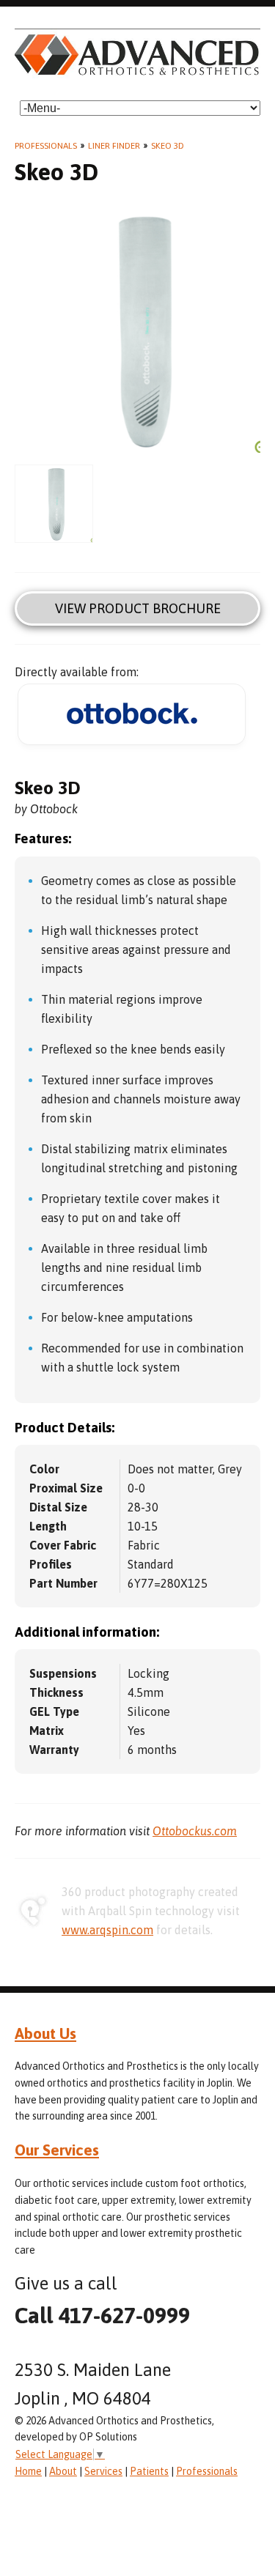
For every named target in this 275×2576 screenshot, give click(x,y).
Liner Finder (114, 146)
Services (103, 2471)
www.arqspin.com (107, 1930)
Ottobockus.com (195, 1831)
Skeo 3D (168, 146)
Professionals (46, 146)
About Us (45, 2033)
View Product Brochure (138, 608)
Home (28, 2471)
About (63, 2471)
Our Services (57, 2150)
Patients (149, 2471)
